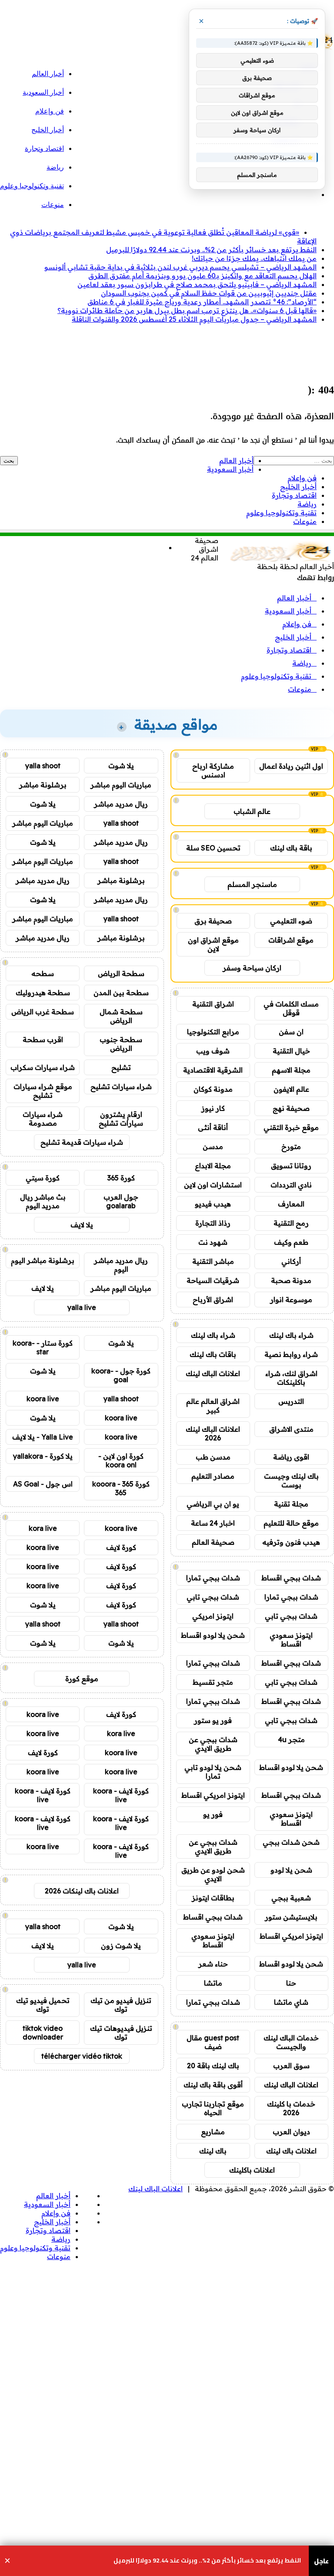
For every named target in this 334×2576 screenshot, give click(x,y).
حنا (291, 1983)
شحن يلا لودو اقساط (213, 1635)
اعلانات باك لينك (291, 2151)
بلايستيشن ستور (291, 1917)
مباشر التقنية (213, 1261)
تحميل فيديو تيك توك (43, 2005)
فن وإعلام (50, 111)
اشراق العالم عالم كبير (213, 1406)
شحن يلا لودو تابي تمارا (213, 1772)
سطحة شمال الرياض (121, 1016)
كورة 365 (121, 1178)
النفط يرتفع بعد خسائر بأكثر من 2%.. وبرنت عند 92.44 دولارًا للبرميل (211, 250)
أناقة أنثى (213, 1127)
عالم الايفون (291, 1089)
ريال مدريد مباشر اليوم (121, 1265)
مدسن (213, 1146)
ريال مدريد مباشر (121, 804)
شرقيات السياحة (213, 1280)
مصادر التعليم (213, 1476)
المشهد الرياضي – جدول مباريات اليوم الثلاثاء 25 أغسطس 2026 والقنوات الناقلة (194, 319)
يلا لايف (82, 1225)
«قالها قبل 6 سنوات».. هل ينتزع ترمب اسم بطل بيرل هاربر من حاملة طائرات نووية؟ (187, 310)
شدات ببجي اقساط (291, 1578)
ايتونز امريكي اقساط (213, 1795)
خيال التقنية (291, 1051)
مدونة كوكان (213, 1089)
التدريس (291, 1401)
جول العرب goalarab (121, 1201)
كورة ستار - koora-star (43, 1347)
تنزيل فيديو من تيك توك (121, 2005)
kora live (43, 1528)
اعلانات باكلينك (252, 2170)
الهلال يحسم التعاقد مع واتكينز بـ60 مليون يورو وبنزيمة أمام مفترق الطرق (202, 276)
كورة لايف (121, 1547)
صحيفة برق (213, 921)
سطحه (43, 973)
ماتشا (213, 1983)
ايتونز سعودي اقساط (291, 1640)
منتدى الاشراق (291, 1429)
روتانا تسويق (291, 1166)
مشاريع (213, 2132)
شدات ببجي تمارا (213, 1578)
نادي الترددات (291, 1185)
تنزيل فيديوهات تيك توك (121, 2033)
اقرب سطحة (43, 1040)
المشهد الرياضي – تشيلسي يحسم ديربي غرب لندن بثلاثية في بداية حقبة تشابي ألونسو (180, 267)
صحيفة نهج (291, 1108)
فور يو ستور (213, 1720)
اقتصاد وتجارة (44, 148)
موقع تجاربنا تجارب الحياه (213, 2108)
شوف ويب (213, 1051)
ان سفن (291, 1032)
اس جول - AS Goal (43, 1484)
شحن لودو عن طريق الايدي (213, 1874)
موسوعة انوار (291, 1300)
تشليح (121, 1067)
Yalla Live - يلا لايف (43, 1437)
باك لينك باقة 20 (213, 2066)
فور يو (213, 1814)
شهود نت (213, 1242)
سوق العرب (291, 2066)
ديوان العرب (291, 2132)
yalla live (82, 1307)
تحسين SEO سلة (213, 848)
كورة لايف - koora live (121, 1795)
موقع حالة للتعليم (291, 1523)
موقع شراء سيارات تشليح (43, 1091)
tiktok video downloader (43, 2033)
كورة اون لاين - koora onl (121, 1460)
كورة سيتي (43, 1178)
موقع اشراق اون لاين (213, 944)
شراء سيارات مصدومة (43, 1119)
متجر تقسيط (213, 1682)
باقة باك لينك (291, 848)
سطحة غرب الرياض (43, 1012)
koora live (43, 1399)
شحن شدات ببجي (291, 1842)
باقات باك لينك (213, 1354)
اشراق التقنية (213, 1004)
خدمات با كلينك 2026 (291, 2108)
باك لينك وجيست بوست (291, 1480)
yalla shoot (43, 766)
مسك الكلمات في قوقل (291, 1008)
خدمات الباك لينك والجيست (291, 2042)
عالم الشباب (252, 811)
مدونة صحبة (291, 1280)
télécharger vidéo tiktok (82, 2056)
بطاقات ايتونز (213, 1898)
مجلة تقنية (291, 1504)
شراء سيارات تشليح (121, 1086)
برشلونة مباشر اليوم (43, 1260)
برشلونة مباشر (43, 785)
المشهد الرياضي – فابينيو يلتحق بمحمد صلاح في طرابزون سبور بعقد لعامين (197, 284)
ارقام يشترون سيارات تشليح (121, 1119)
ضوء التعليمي (291, 921)
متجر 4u (291, 1740)
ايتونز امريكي (213, 1616)
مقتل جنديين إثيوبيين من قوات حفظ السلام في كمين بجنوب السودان (209, 293)
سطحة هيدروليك (43, 993)
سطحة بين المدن (121, 993)
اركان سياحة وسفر (252, 968)
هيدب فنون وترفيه (291, 1542)
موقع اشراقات (291, 940)
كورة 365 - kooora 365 (121, 1488)
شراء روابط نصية (291, 1354)
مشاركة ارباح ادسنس (213, 770)
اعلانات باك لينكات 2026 (82, 1891)
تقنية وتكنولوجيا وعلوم (32, 186)
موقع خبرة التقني (291, 1127)
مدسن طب (213, 1457)
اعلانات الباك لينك (213, 1373)
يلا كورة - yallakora (43, 1456)
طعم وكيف (291, 1242)
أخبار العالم (48, 74)
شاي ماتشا (291, 2002)
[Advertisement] (176, 350)
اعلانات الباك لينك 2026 (213, 1433)
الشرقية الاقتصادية (213, 1070)
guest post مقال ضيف (213, 2042)
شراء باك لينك (291, 1335)
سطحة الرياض (121, 973)
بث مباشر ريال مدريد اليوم (43, 1201)
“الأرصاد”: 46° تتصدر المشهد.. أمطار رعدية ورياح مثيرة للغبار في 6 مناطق (202, 302)
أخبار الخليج (48, 130)
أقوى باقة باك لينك (213, 2085)
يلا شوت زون (121, 1946)
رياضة (55, 167)
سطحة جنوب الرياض (121, 1044)
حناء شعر (213, 1964)
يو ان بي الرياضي (213, 1504)
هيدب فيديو (213, 1204)
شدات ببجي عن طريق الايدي (213, 1744)
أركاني (291, 1261)
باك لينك (213, 2151)
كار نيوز (213, 1108)
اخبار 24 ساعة (213, 1523)
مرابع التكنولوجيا (213, 1032)
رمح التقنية (291, 1223)
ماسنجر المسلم (252, 884)
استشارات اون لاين (213, 1185)
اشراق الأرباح (213, 1300)
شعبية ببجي (291, 1898)
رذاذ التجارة (213, 1223)
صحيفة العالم (213, 1542)
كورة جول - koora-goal (121, 1375)
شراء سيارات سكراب (43, 1067)
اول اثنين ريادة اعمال (291, 766)
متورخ (291, 1146)
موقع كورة (82, 1679)
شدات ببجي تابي (213, 1597)
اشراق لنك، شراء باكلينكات (291, 1378)
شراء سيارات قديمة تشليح (82, 1142)
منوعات (53, 205)
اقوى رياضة (291, 1457)
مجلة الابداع (213, 1166)
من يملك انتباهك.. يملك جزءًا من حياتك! (254, 258)
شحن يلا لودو (291, 1870)
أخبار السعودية (43, 92)
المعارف (291, 1204)
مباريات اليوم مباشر (121, 785)
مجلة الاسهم (291, 1070)
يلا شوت (121, 766)
